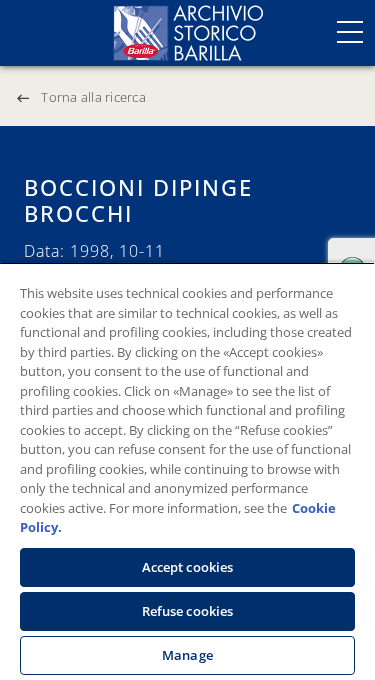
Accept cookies (188, 567)
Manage (187, 655)
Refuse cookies (188, 611)
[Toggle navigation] (350, 32)
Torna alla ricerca (93, 97)
